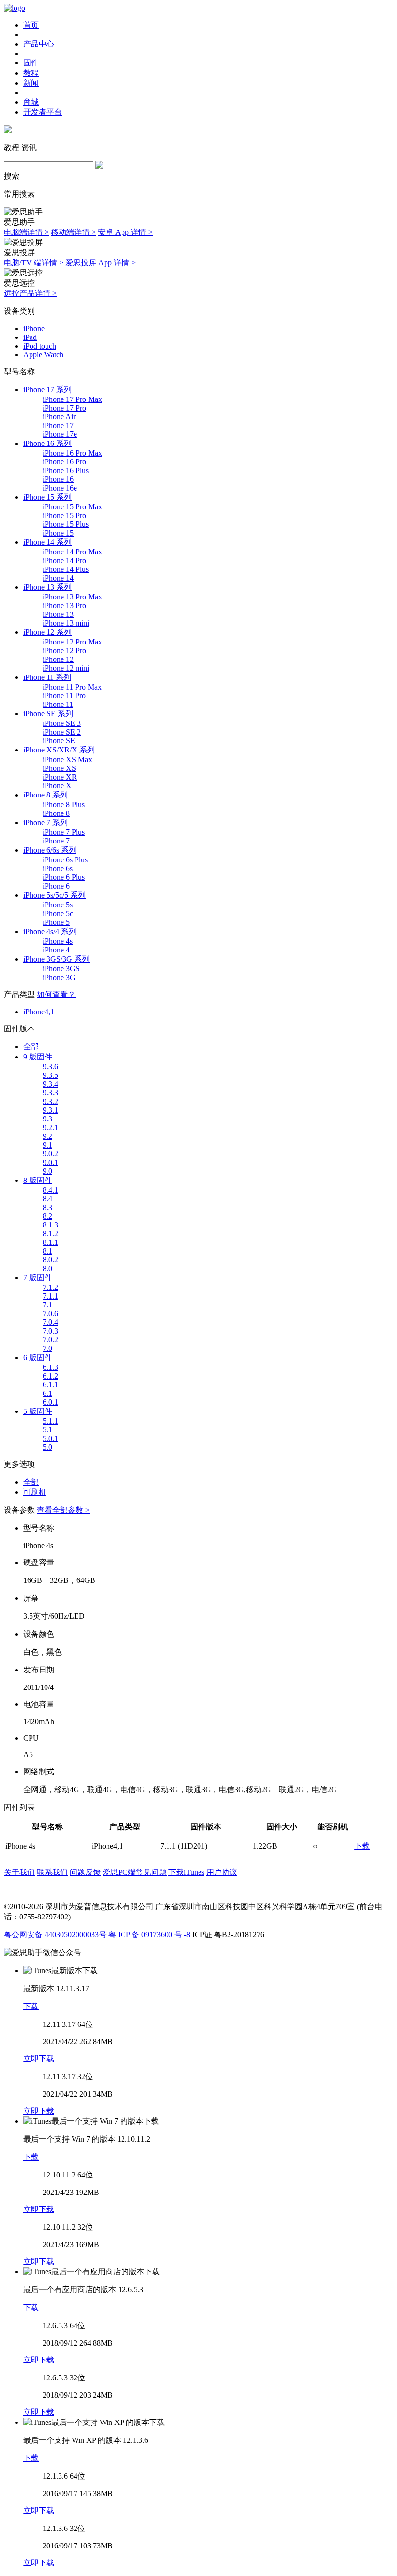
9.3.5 (50, 1075)
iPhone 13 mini (66, 623)
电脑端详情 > (26, 232)
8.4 (47, 1199)
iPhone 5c (58, 913)
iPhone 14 (58, 578)
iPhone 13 (58, 614)
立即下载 (39, 2059)
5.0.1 (50, 1438)
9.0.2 (50, 1154)
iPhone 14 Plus (66, 569)
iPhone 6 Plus (64, 877)
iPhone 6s (58, 868)
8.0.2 (50, 1260)
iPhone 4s (58, 941)
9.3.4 (50, 1084)
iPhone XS (59, 768)
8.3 (47, 1207)
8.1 (47, 1251)
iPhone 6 (56, 886)
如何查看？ (56, 994)
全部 (31, 1047)
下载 (362, 1846)
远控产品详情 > (30, 293)
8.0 (47, 1268)
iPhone (34, 329)
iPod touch (40, 346)
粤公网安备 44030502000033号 (55, 1935)
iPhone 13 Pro (64, 606)
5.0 (47, 1447)
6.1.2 (50, 1376)
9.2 (47, 1136)
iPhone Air (59, 417)
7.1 (47, 1305)
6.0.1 (50, 1402)
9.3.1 (50, 1110)
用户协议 (222, 1872)
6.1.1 (50, 1385)
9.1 (47, 1145)
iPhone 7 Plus (64, 832)
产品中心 (39, 44)
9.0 (47, 1171)
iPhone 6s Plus (65, 860)
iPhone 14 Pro (64, 560)
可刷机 (35, 1492)
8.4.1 (50, 1190)
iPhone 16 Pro (64, 462)
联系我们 (52, 1872)
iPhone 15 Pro (64, 515)
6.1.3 (50, 1367)
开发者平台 (43, 112)
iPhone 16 (58, 479)
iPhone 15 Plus (66, 524)
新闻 (31, 83)
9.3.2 (50, 1101)
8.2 (47, 1216)
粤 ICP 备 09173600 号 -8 (149, 1935)
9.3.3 (50, 1093)
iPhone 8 (56, 813)
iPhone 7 (56, 841)
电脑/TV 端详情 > (34, 263)
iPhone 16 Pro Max (72, 453)
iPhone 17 (58, 425)
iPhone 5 (56, 922)
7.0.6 (50, 1313)
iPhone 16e (60, 488)
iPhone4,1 (39, 1012)
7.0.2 (50, 1340)
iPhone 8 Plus (64, 805)
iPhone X (57, 786)
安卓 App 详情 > (125, 232)
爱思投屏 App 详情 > (100, 263)
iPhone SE (59, 741)
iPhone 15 (58, 533)
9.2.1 (50, 1127)
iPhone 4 (56, 950)
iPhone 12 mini (66, 668)
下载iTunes (186, 1872)
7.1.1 (50, 1296)
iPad (30, 337)
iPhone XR (60, 777)
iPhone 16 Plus (66, 470)
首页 (31, 25)
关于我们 (19, 1872)
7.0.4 (50, 1322)
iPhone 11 (58, 704)
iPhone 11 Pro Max (72, 687)
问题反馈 (85, 1872)
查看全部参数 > (63, 1510)
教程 (31, 73)
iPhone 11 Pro (64, 696)
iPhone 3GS (61, 969)
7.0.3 (50, 1331)
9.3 (47, 1119)
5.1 (47, 1430)
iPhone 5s (58, 905)
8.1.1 (50, 1242)
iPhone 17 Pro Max (72, 399)
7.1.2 (50, 1287)
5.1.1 (50, 1421)
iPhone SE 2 (62, 732)
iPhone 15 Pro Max (72, 507)
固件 (31, 63)
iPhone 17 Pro (64, 408)
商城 (31, 102)
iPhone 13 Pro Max (72, 597)
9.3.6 (50, 1066)
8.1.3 (50, 1225)
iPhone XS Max (67, 759)
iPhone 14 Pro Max (72, 552)
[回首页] (15, 8)
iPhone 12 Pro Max (72, 642)
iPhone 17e (60, 434)
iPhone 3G (59, 977)
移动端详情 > (73, 232)
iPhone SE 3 (62, 723)
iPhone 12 (58, 659)
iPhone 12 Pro (64, 651)
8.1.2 (50, 1234)
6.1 (47, 1393)
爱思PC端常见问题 (135, 1872)
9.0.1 (50, 1162)
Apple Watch (43, 355)
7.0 (47, 1348)
